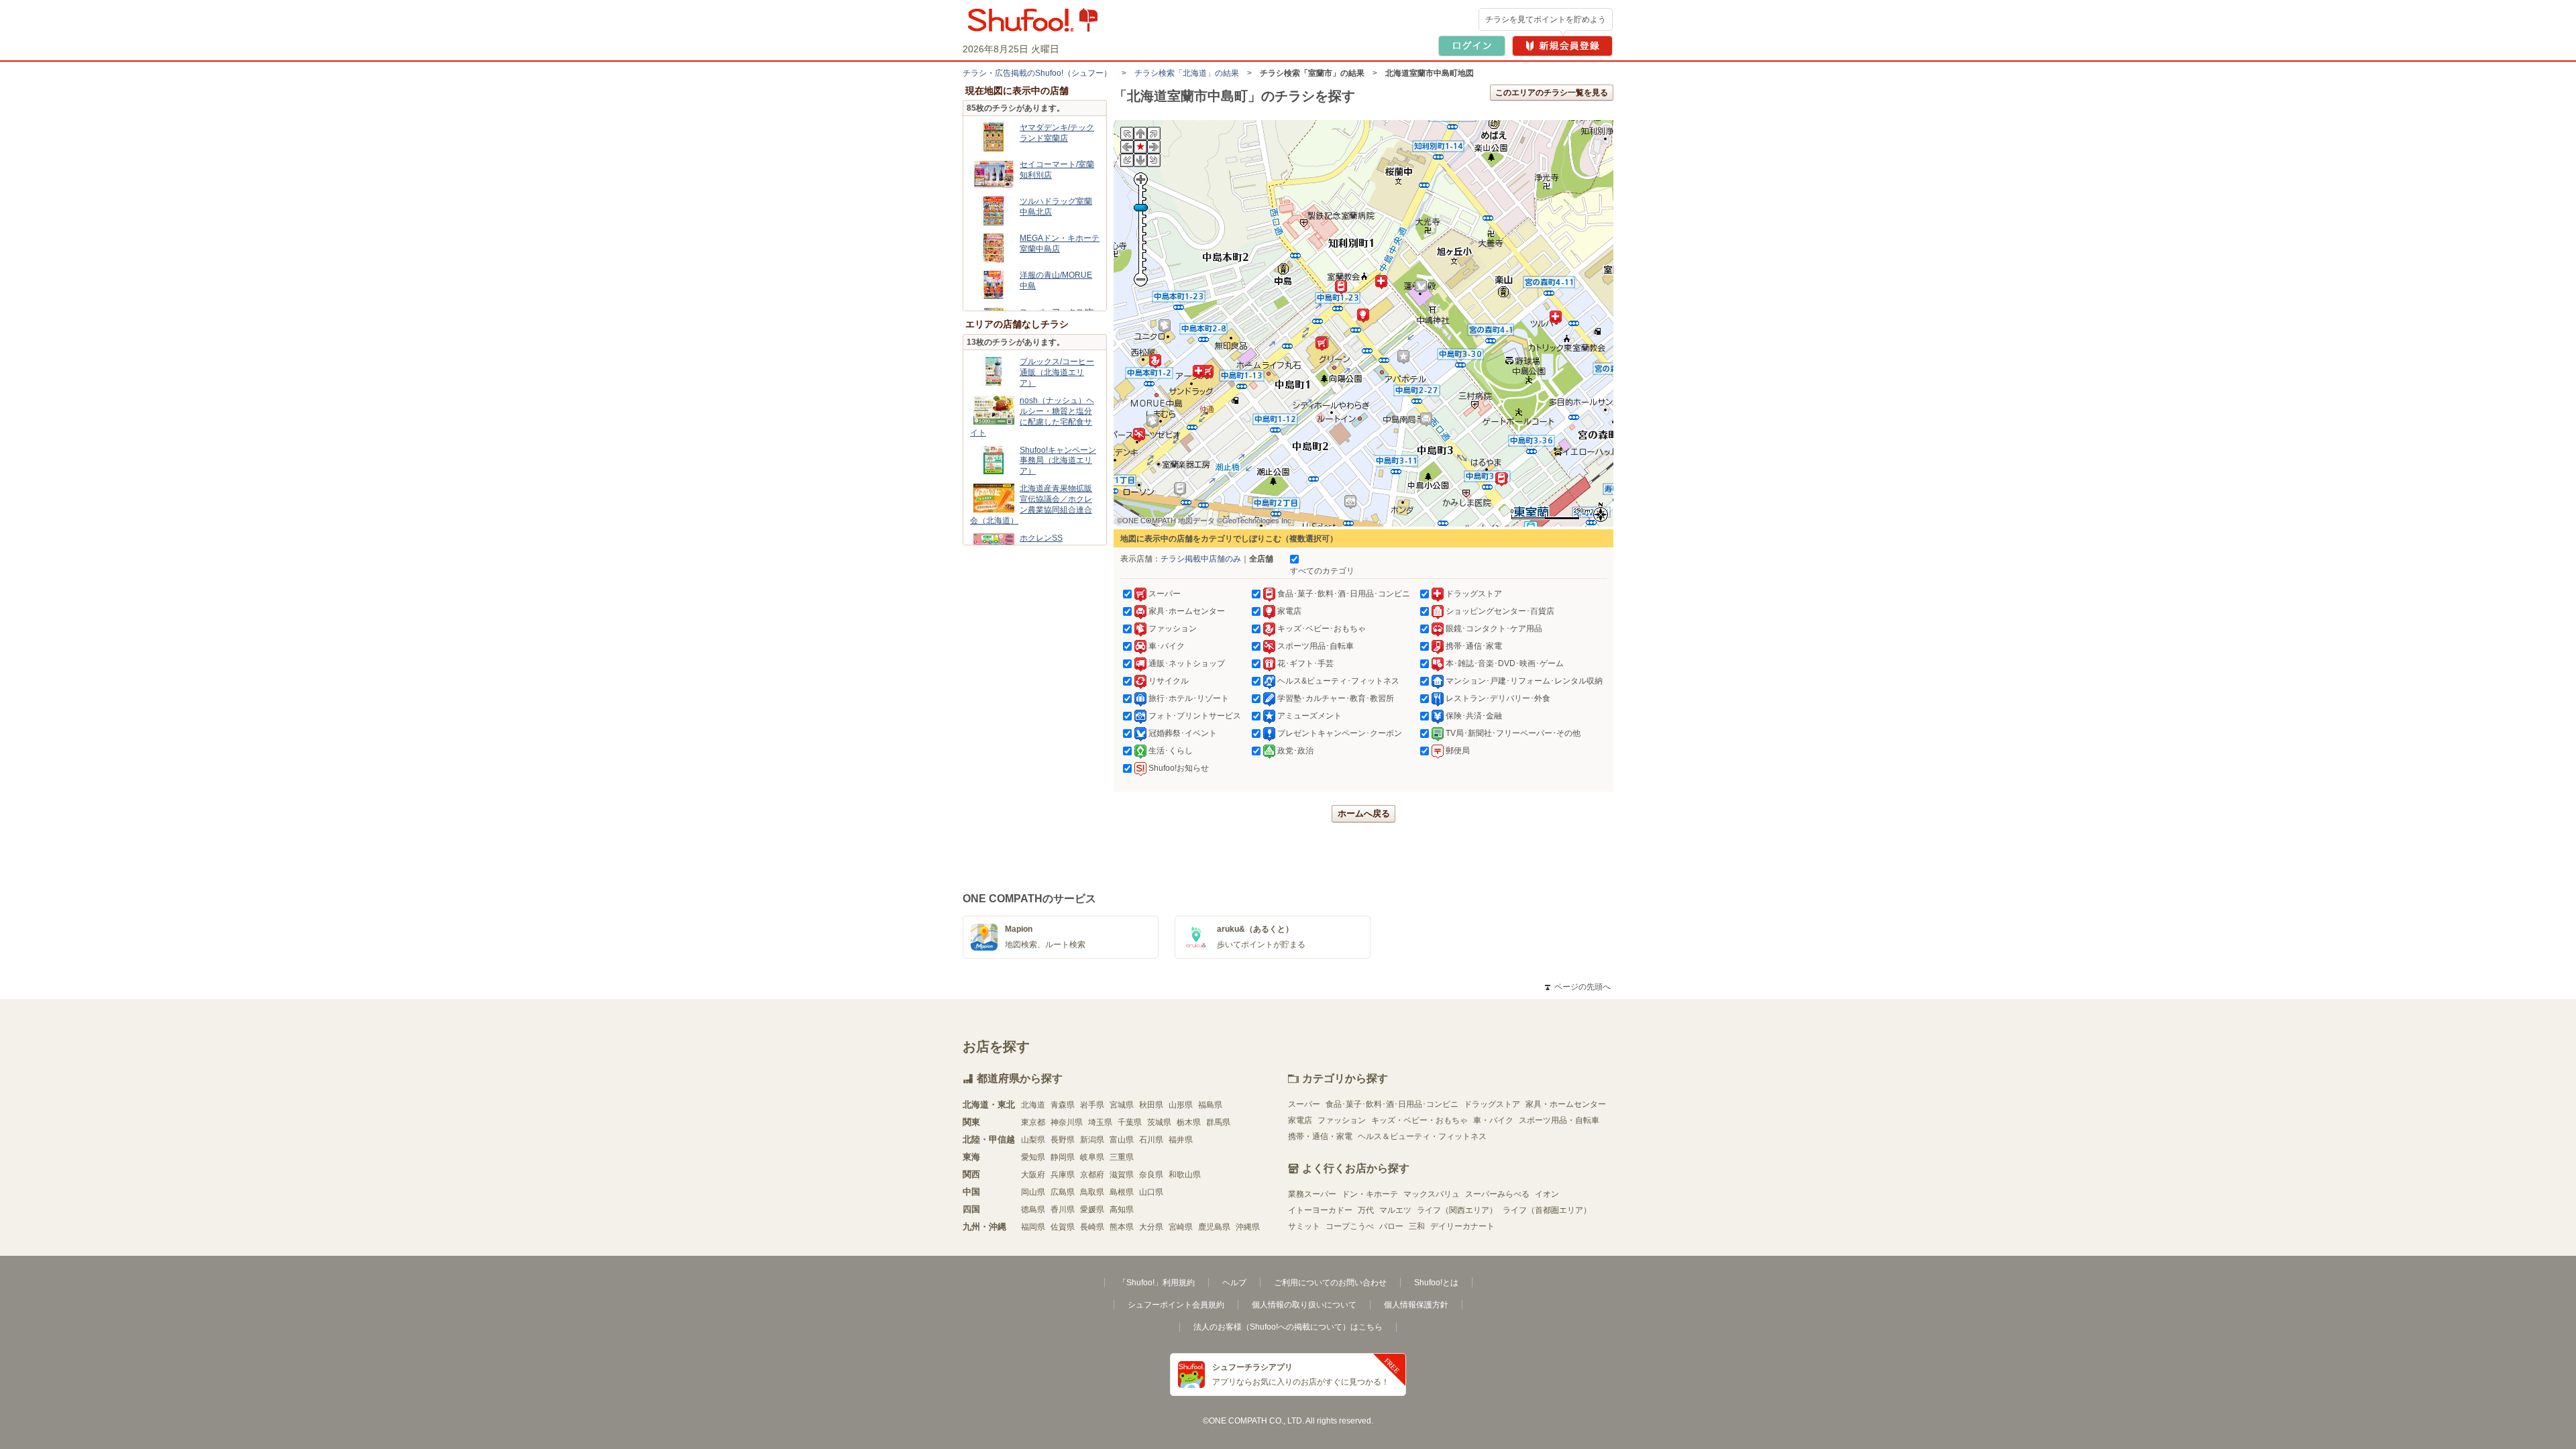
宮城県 (1122, 1105)
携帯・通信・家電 (1320, 1136)
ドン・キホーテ (1370, 1194)
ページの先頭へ (1578, 987)
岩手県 (1092, 1105)
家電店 (1300, 1120)
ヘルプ (1234, 1283)
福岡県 (1033, 1227)
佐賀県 (1063, 1227)
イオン (1547, 1194)
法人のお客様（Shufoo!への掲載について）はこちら (1288, 1327)
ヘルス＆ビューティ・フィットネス (1422, 1136)
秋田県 (1151, 1105)
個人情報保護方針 (1416, 1305)
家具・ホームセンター (1566, 1104)
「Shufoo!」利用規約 (1157, 1283)
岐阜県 (1092, 1157)
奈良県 (1151, 1175)
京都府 (1092, 1175)
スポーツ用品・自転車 (1559, 1120)
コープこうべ (1350, 1226)
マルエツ (1395, 1210)
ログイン (1472, 46)
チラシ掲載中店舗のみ (1201, 559)
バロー (1391, 1226)
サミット (1304, 1226)
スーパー (1304, 1104)
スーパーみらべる (1497, 1194)
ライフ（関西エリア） (1457, 1210)
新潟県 (1092, 1140)
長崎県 (1092, 1227)
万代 (1366, 1210)
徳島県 (1033, 1210)
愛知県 (1033, 1157)
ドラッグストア (1492, 1104)
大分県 (1151, 1227)
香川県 (1063, 1210)
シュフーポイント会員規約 (1176, 1305)
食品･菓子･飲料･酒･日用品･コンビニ (1392, 1104)
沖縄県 (1248, 1227)
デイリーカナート (1462, 1226)
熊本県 (1122, 1227)
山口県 (1151, 1192)
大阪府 (1033, 1175)
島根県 (1122, 1192)
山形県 (1181, 1105)
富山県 (1122, 1140)
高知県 (1122, 1210)
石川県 (1151, 1140)
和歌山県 (1185, 1175)
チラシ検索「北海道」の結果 (1187, 73)
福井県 (1181, 1140)
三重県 (1122, 1157)
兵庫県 (1063, 1175)
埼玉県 (1100, 1122)
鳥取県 (1092, 1192)
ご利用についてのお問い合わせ (1330, 1283)
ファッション (1342, 1120)
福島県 (1210, 1105)
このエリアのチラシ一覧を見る (1552, 93)
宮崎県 (1181, 1227)
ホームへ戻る (1364, 813)
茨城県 (1159, 1122)
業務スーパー (1312, 1194)
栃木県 (1189, 1122)
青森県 (1063, 1105)
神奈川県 (1067, 1122)
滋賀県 (1122, 1175)
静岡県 (1063, 1157)
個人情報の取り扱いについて (1304, 1305)
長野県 (1063, 1140)
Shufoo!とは (1436, 1283)
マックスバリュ (1432, 1194)
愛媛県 (1092, 1210)
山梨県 (1033, 1140)
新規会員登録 (1562, 46)
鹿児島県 (1214, 1227)
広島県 (1063, 1192)
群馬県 (1218, 1122)
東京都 (1033, 1122)
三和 (1417, 1226)
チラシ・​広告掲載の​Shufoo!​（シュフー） (1037, 73)
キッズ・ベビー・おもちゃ (1419, 1120)
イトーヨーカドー (1320, 1210)
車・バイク (1493, 1120)
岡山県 (1033, 1192)
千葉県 (1130, 1122)
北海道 (1033, 1105)
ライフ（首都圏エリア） (1547, 1210)
